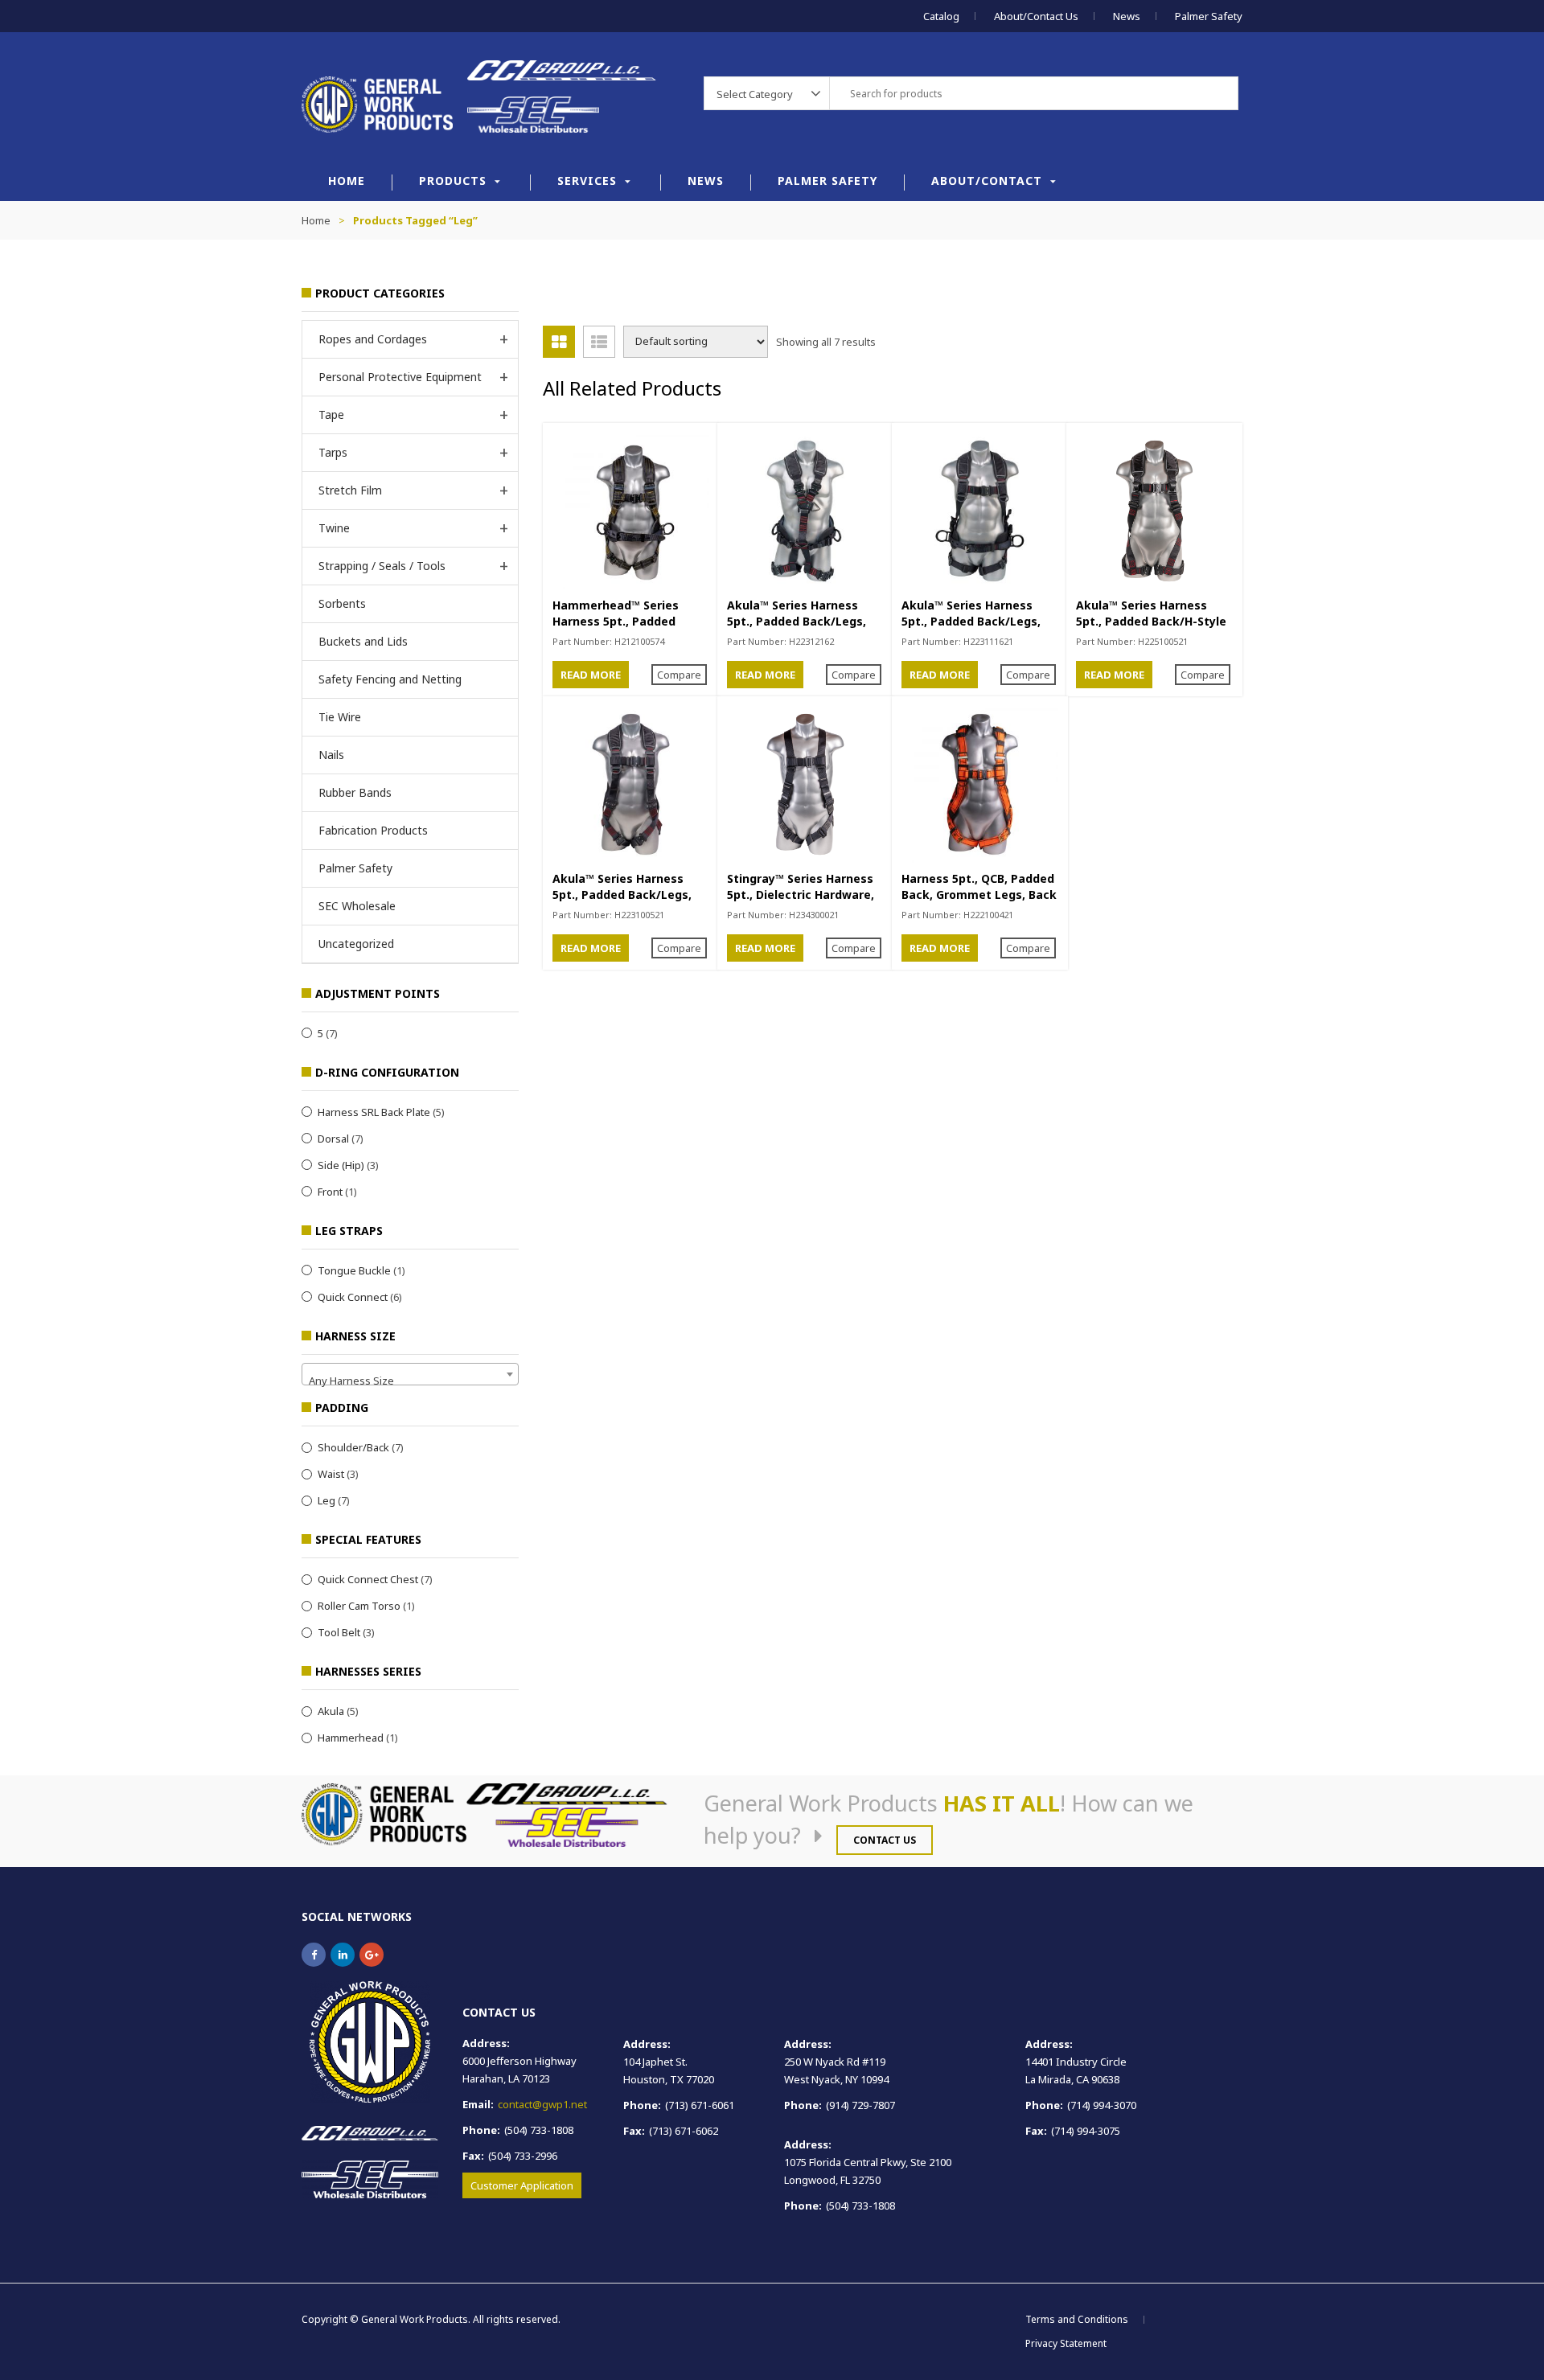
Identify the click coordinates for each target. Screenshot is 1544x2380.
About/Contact (987, 181)
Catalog (941, 16)
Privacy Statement (1066, 2343)
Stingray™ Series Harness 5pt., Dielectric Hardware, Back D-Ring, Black (801, 895)
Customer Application (522, 2185)
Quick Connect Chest (368, 1579)
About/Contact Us (1036, 16)
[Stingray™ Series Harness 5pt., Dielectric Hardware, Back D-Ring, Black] (805, 784)
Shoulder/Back (353, 1447)
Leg (326, 1500)
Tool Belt (339, 1632)
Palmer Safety (1209, 16)
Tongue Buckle (354, 1270)
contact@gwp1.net (542, 2104)
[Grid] (559, 342)
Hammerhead (351, 1738)
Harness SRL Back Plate (374, 1112)
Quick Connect (353, 1297)
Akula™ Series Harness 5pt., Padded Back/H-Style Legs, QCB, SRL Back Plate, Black (1152, 629)
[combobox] (410, 1374)
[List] (599, 342)
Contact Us (885, 1840)
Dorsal (333, 1139)
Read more (591, 675)
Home (347, 181)
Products (453, 181)
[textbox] (410, 1380)
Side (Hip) (341, 1165)
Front (330, 1192)
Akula (331, 1711)
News (1127, 16)
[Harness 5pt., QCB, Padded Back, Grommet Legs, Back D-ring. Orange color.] (980, 784)
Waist (331, 1474)
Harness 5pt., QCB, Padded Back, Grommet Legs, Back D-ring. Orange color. (979, 895)
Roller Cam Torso (359, 1606)
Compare (679, 675)
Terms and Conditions (1077, 2319)
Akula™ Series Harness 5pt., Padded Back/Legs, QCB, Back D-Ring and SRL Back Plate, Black (626, 903)
